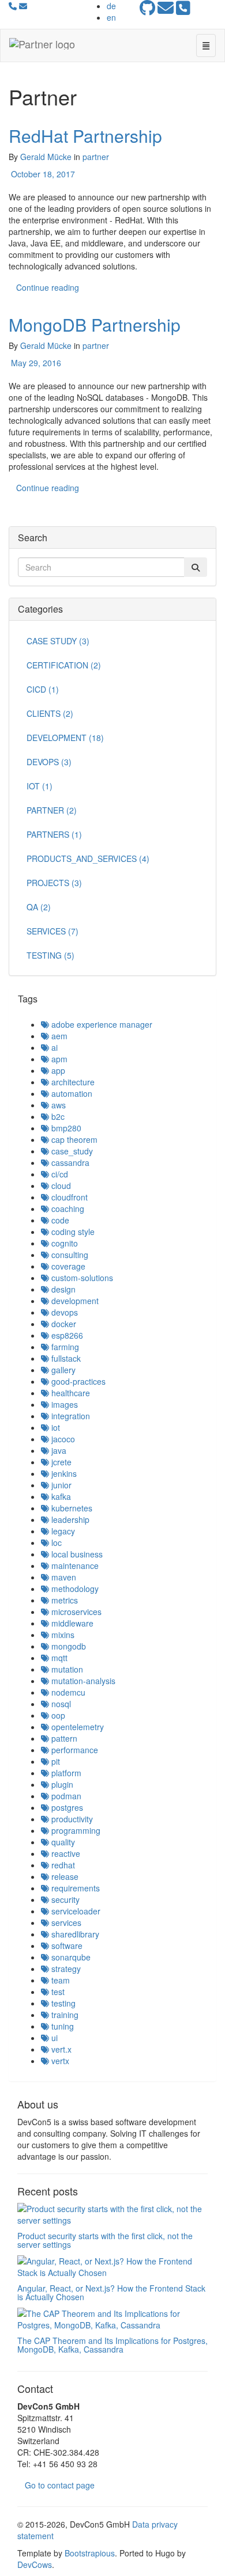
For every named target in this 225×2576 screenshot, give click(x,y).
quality (62, 1842)
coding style (72, 1232)
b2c (57, 1116)
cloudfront (68, 1197)
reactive (65, 1853)
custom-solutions (81, 1278)
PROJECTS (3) (54, 883)
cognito (63, 1243)
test (57, 1992)
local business (76, 1554)
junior (60, 1485)
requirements (74, 1888)
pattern (63, 1738)
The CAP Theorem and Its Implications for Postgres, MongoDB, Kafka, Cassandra (112, 2345)
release (64, 1876)
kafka (60, 1496)
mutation (66, 1669)
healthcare (70, 1393)
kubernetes (71, 1508)
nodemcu (67, 1692)
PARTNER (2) (52, 810)
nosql (60, 1704)
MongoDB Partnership (95, 324)
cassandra (69, 1162)
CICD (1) (43, 689)
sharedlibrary (74, 1934)
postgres (66, 1807)
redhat (62, 1865)
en (111, 17)
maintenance (74, 1566)
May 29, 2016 (35, 363)
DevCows (35, 2564)
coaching (67, 1209)
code (59, 1220)
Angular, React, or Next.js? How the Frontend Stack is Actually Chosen (111, 2292)
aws (57, 1105)
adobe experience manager (101, 1024)
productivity (71, 1819)
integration (70, 1416)
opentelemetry (76, 1727)
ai (53, 1047)
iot (55, 1427)
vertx (59, 2061)
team (59, 1980)
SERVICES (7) (52, 931)
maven (63, 1577)
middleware (71, 1623)
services (65, 1922)
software (66, 1946)
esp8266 (66, 1335)
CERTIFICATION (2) (64, 665)
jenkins (63, 1473)
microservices (75, 1612)
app (57, 1070)
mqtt (58, 1658)
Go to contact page (60, 2485)
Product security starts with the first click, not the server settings (105, 2240)
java (58, 1450)
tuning (61, 2026)
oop (57, 1715)
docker (63, 1324)
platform (65, 1773)
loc (55, 1542)
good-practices (77, 1381)
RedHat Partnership (85, 136)
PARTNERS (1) (54, 834)
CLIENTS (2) (50, 713)
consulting (69, 1255)
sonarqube (70, 1957)
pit (55, 1761)
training (64, 2015)
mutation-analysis (82, 1681)
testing (62, 2003)
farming (64, 1347)
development (74, 1301)
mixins (62, 1635)
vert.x (60, 2049)
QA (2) (39, 907)
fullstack (65, 1358)
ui (53, 2038)
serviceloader (75, 1911)
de (111, 6)
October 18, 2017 (42, 174)
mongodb (67, 1646)
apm (58, 1059)
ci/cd (59, 1174)
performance (74, 1750)
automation (71, 1093)
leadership (69, 1519)
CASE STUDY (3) (58, 641)
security (64, 1899)
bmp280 (65, 1128)
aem (58, 1036)
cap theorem (73, 1139)
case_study (71, 1151)
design (62, 1289)
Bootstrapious (90, 2553)
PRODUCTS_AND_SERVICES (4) (88, 858)
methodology (74, 1589)
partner (96, 157)
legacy (62, 1531)
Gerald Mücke (46, 157)
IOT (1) (40, 786)
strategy (65, 1969)
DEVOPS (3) (49, 762)
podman (65, 1796)
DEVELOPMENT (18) (65, 738)
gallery (62, 1370)
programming (75, 1830)
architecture (72, 1082)
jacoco (62, 1439)
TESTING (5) (50, 955)
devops (63, 1312)
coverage (67, 1266)
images (63, 1404)
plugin (61, 1784)
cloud (60, 1186)
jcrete (60, 1462)
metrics (63, 1600)
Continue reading (48, 287)
